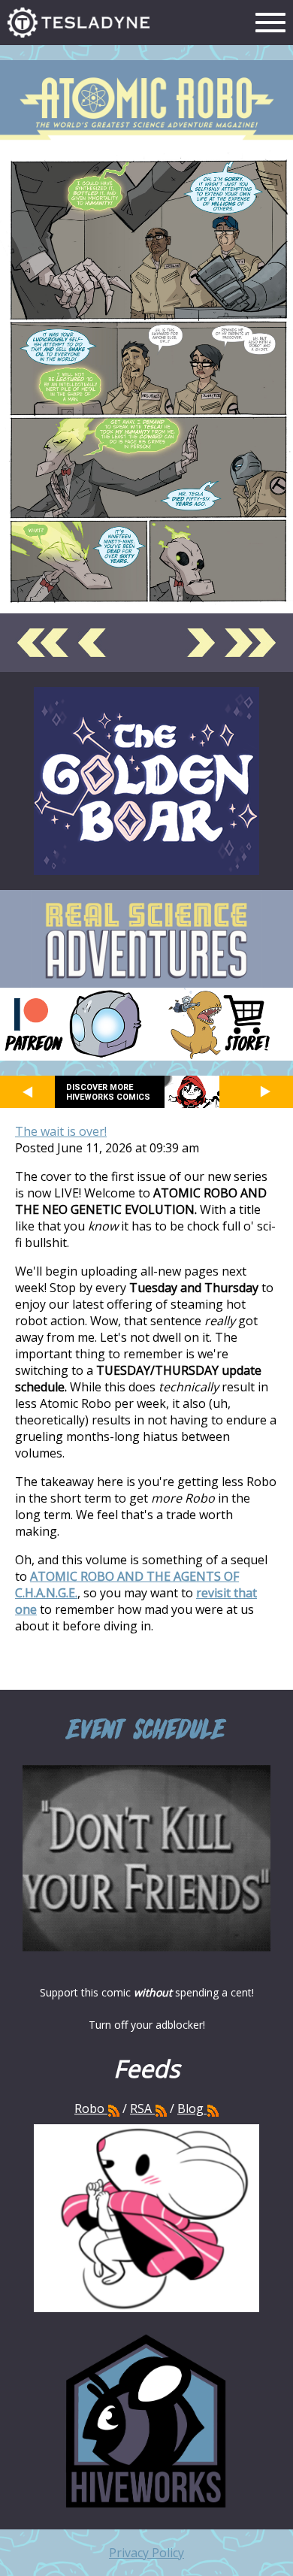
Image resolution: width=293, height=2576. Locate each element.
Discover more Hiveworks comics (108, 1092)
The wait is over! (61, 1131)
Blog (190, 2108)
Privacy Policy (146, 2553)
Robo (91, 2108)
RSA (141, 2108)
